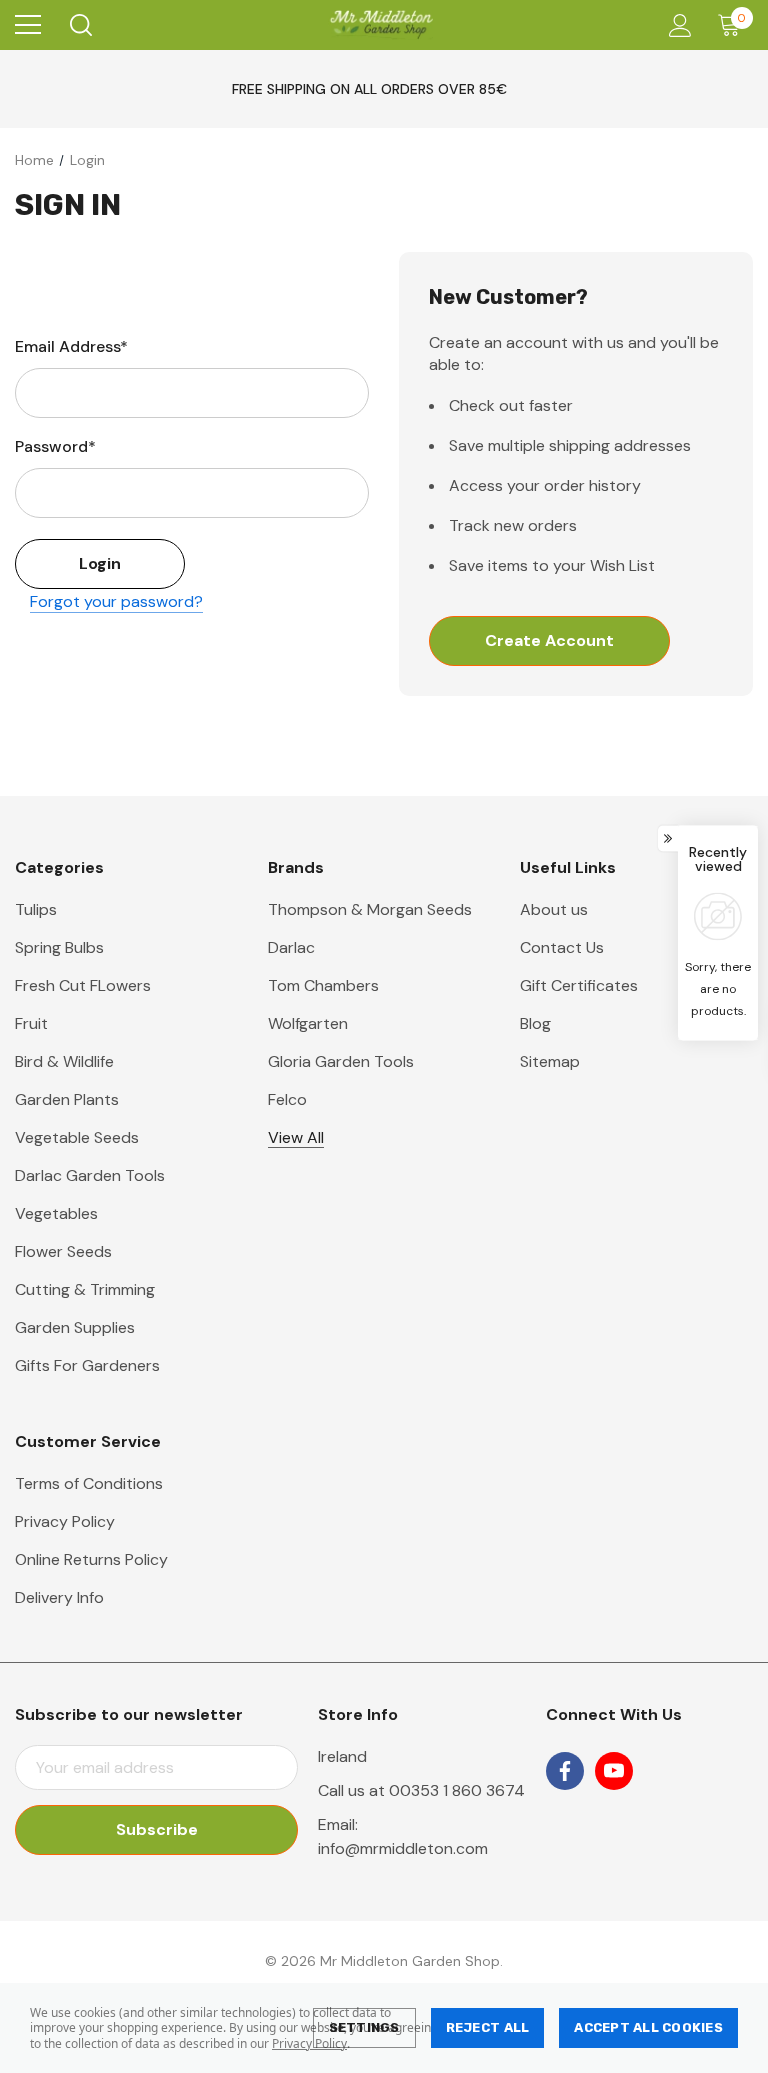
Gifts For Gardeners (87, 1365)
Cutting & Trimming (85, 1289)
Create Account (549, 640)
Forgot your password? (116, 601)
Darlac (291, 947)
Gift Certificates (579, 985)
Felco (287, 1099)
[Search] (79, 25)
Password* (55, 446)
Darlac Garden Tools (90, 1175)
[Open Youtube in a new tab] (614, 1771)
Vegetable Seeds (77, 1137)
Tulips (36, 909)
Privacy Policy (309, 2043)
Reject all (488, 2027)
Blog (535, 1023)
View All (296, 1137)
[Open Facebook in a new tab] (565, 1771)
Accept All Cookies (648, 2027)
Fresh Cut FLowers (83, 985)
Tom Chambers (323, 985)
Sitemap (550, 1061)
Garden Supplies (75, 1327)
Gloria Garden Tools (341, 1061)
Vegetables (56, 1213)
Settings (364, 2027)
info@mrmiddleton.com (403, 1848)
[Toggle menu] (28, 25)
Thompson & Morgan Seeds (370, 909)
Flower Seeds (63, 1251)
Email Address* (71, 346)
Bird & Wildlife (64, 1061)
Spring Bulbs (59, 947)
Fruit (31, 1023)
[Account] (676, 25)
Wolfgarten (308, 1023)
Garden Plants (67, 1099)
